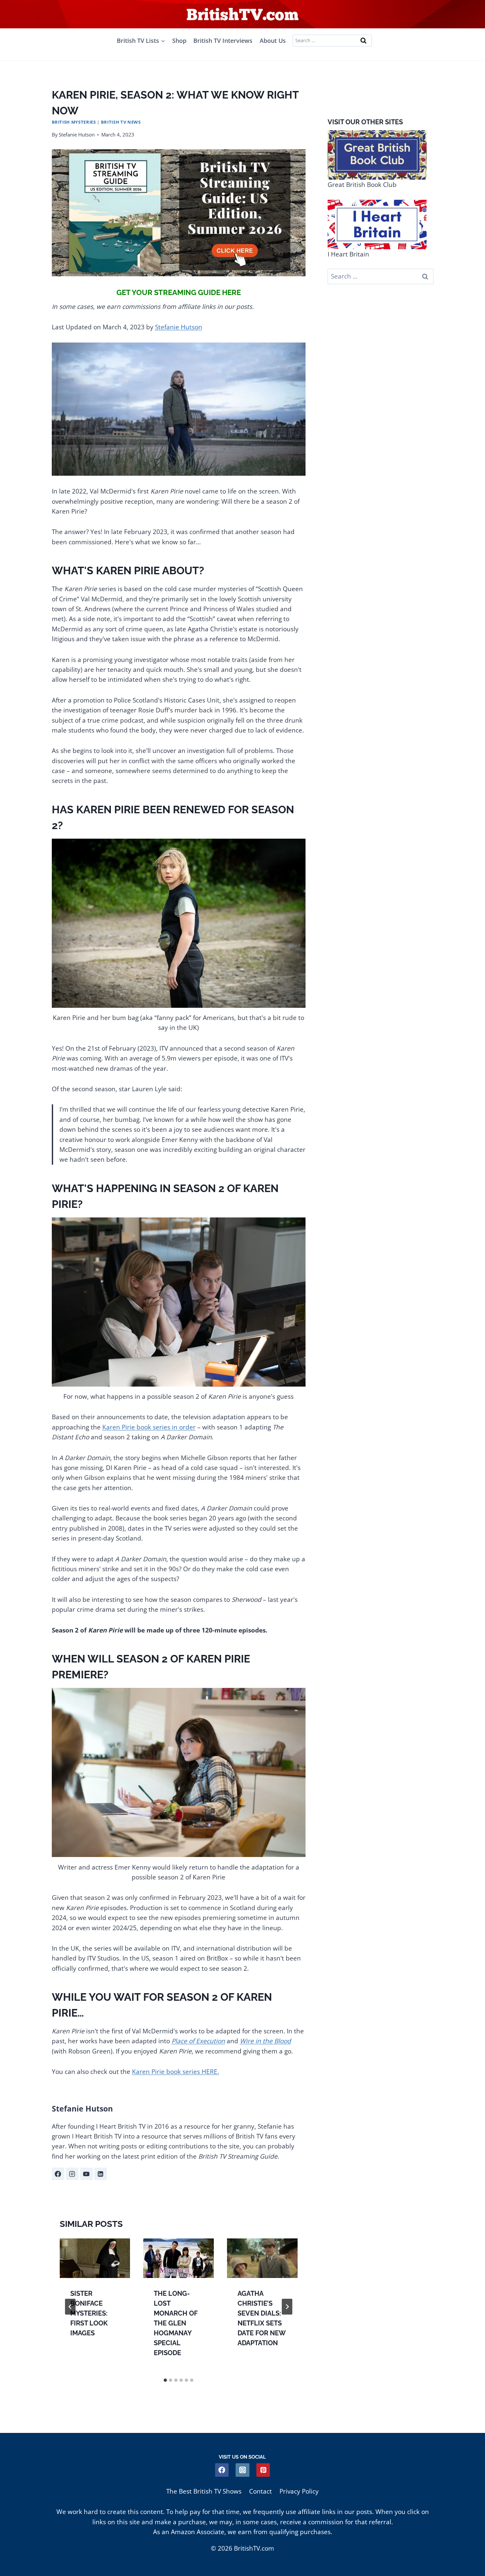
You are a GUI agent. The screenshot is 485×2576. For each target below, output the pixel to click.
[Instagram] (242, 2470)
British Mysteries (74, 122)
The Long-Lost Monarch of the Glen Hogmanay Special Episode (176, 2323)
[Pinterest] (263, 2470)
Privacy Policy (299, 2491)
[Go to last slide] (70, 2307)
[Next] (287, 2307)
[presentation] (95, 2258)
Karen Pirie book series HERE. (176, 2072)
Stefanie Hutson (77, 135)
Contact (260, 2491)
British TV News (121, 122)
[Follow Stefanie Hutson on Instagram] (72, 2174)
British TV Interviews (223, 41)
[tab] (165, 2380)
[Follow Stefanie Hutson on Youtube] (86, 2174)
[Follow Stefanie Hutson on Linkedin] (101, 2174)
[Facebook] (222, 2470)
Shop (179, 41)
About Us (273, 41)
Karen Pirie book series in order (149, 1427)
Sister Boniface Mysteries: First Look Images (89, 2313)
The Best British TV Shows (204, 2491)
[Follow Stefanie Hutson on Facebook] (58, 2174)
